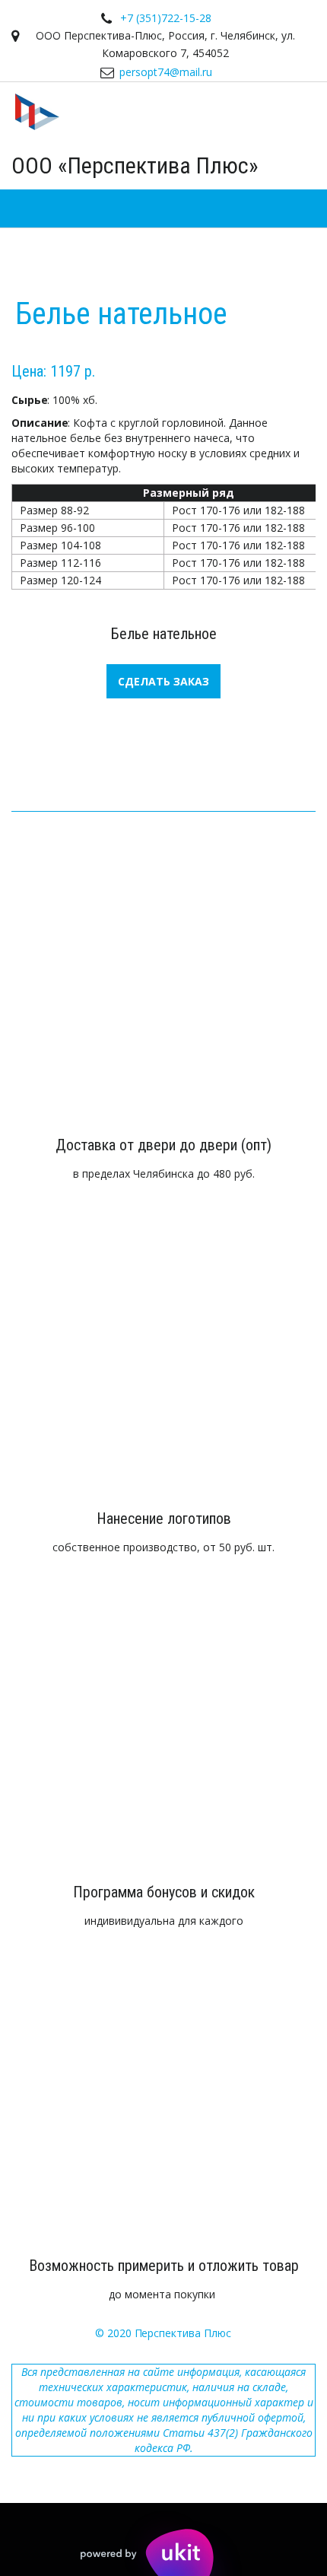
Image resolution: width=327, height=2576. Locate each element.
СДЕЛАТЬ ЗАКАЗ (163, 681)
